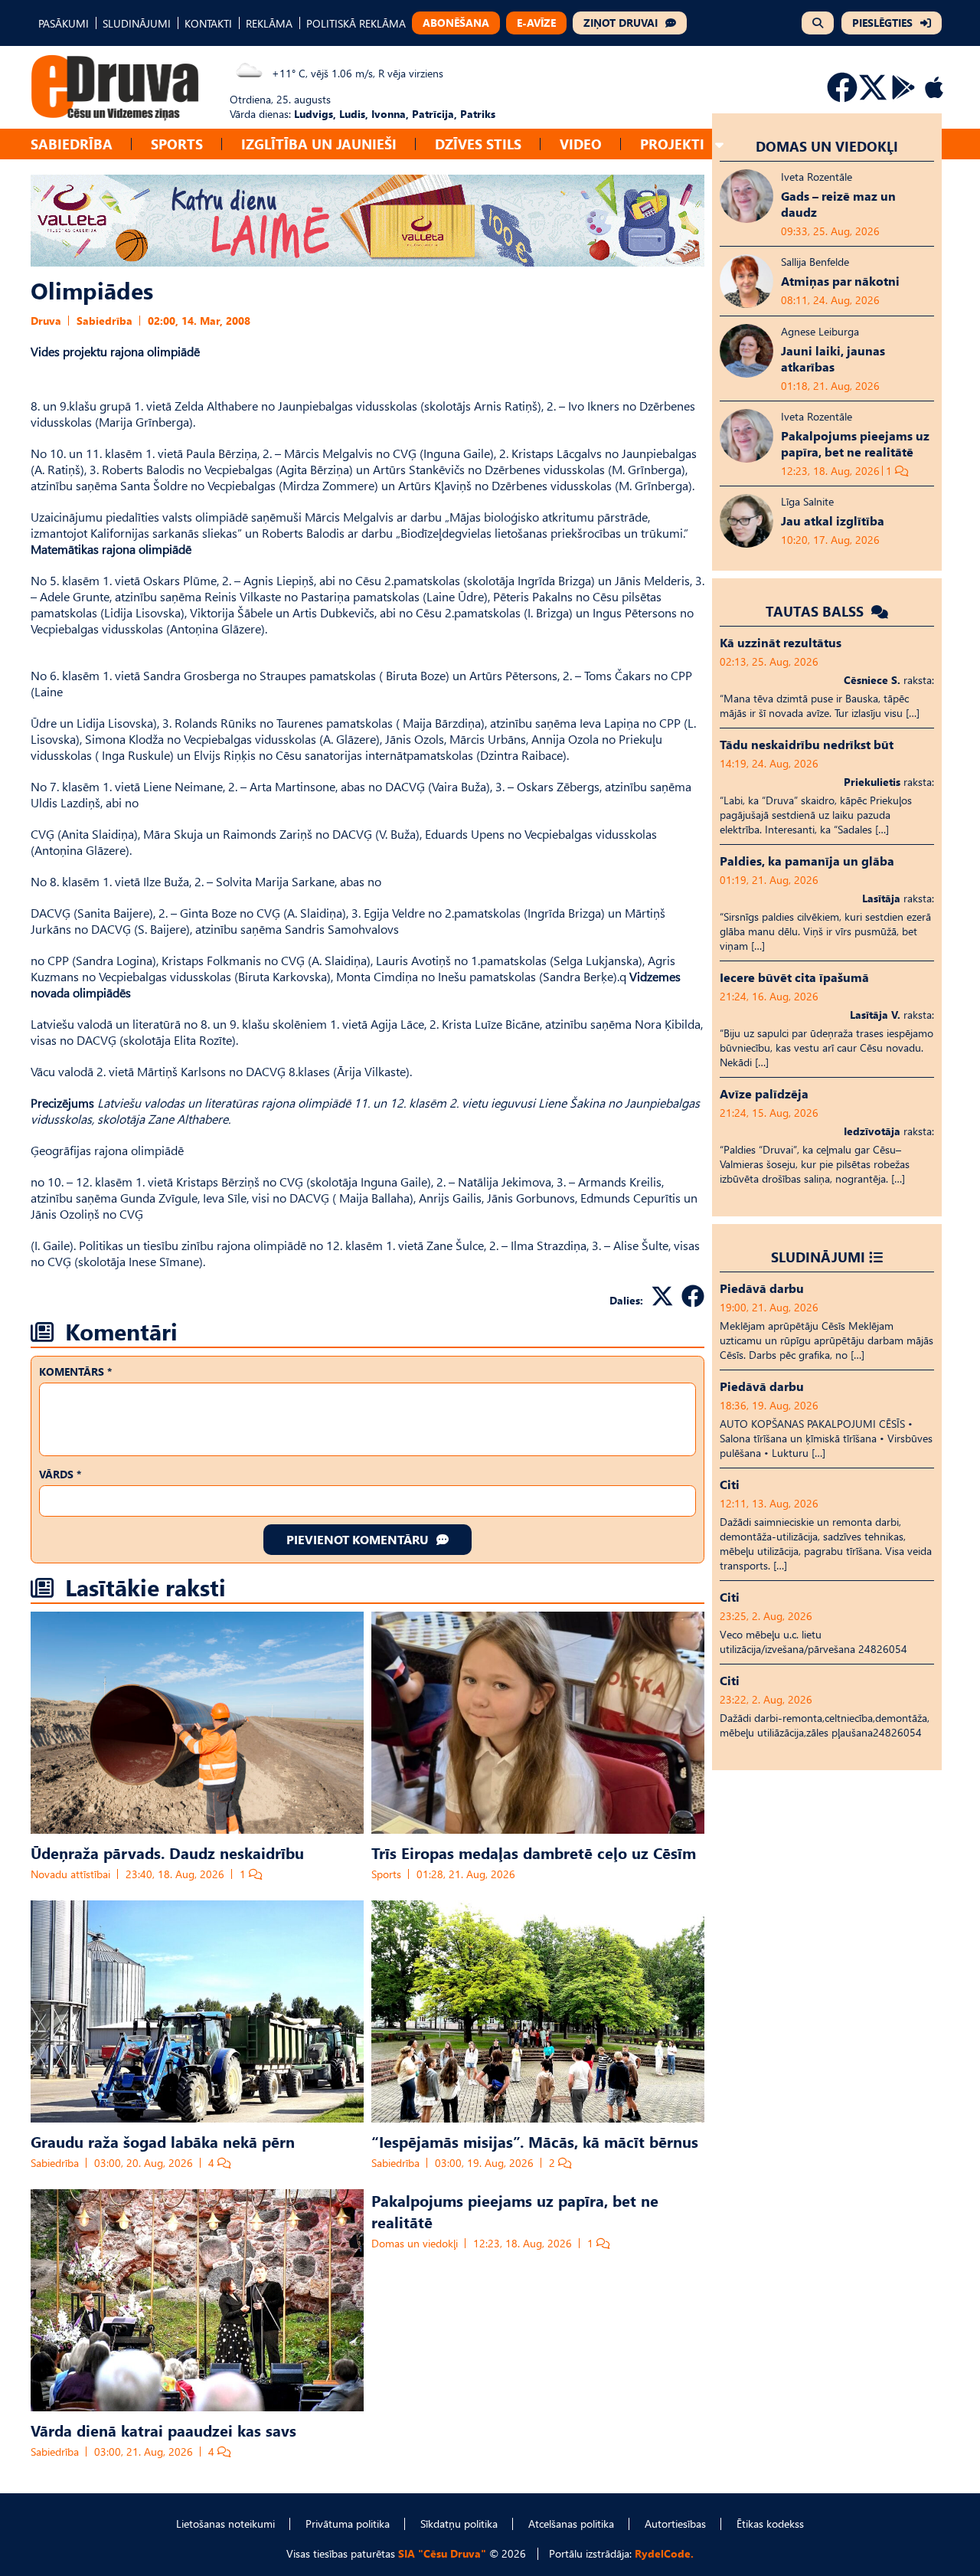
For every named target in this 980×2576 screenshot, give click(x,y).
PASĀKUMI (64, 23)
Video (581, 144)
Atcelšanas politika (571, 2524)
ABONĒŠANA (456, 23)
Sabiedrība (72, 144)
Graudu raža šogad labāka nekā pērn (163, 2141)
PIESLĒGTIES (882, 23)
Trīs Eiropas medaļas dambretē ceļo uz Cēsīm (534, 1852)
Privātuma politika (348, 2524)
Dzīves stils (478, 144)
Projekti (672, 144)
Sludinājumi (818, 1257)
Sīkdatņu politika (459, 2524)
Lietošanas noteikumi (225, 2524)
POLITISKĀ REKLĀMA (356, 23)
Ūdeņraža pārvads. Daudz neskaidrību (167, 1852)
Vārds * (60, 1474)
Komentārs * (75, 1371)
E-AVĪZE (536, 23)
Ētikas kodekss (770, 2524)
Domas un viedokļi (415, 2243)
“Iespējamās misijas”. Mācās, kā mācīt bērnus (535, 2141)
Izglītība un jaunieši (319, 144)
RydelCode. (664, 2553)
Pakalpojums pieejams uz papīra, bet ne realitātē (515, 2211)
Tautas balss (817, 611)
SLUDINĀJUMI (137, 23)
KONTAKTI (208, 23)
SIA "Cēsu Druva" (442, 2553)
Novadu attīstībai (70, 1874)
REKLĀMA (269, 23)
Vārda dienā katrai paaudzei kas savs (163, 2430)
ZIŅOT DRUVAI (621, 23)
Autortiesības (675, 2524)
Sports (177, 144)
